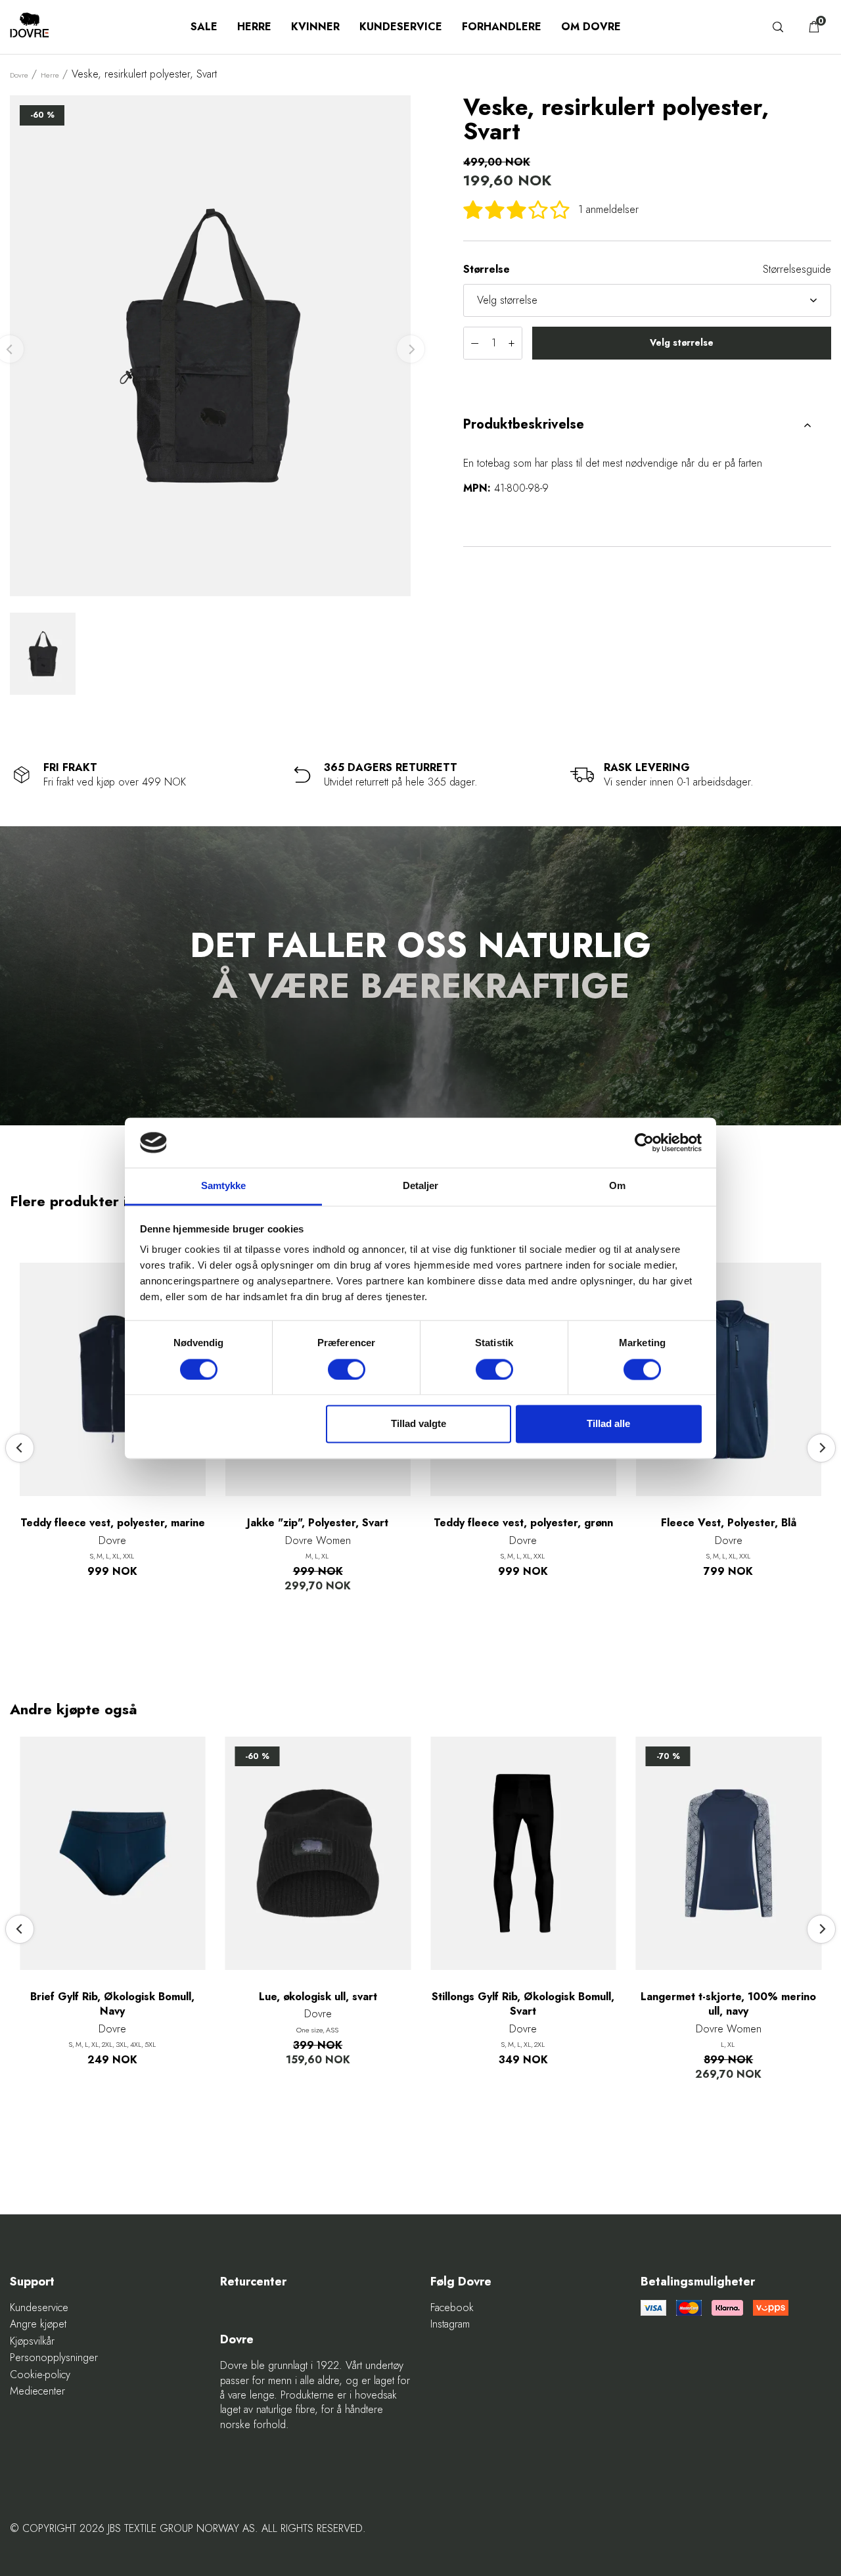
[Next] (821, 1448)
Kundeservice (401, 27)
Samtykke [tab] (224, 1186)
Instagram (450, 2324)
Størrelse (487, 269)
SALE (204, 27)
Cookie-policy (40, 2375)
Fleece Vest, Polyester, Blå (729, 1523)
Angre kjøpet (38, 2324)
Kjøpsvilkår (32, 2341)
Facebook (452, 2308)
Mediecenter (37, 2391)
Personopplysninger (54, 2358)
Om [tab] (617, 1186)
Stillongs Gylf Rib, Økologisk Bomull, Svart (523, 2004)
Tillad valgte (419, 1424)
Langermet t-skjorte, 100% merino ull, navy (728, 2004)
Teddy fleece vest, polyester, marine (113, 1523)
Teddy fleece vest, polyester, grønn (523, 1523)
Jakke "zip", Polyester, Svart (318, 1523)
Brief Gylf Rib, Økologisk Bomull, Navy (112, 2004)
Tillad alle (608, 1424)
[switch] (347, 1369)
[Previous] (20, 1448)
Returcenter (253, 2282)
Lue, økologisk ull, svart (318, 1997)
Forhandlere (502, 27)
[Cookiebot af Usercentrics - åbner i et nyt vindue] (644, 1142)
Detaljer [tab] (421, 1186)
